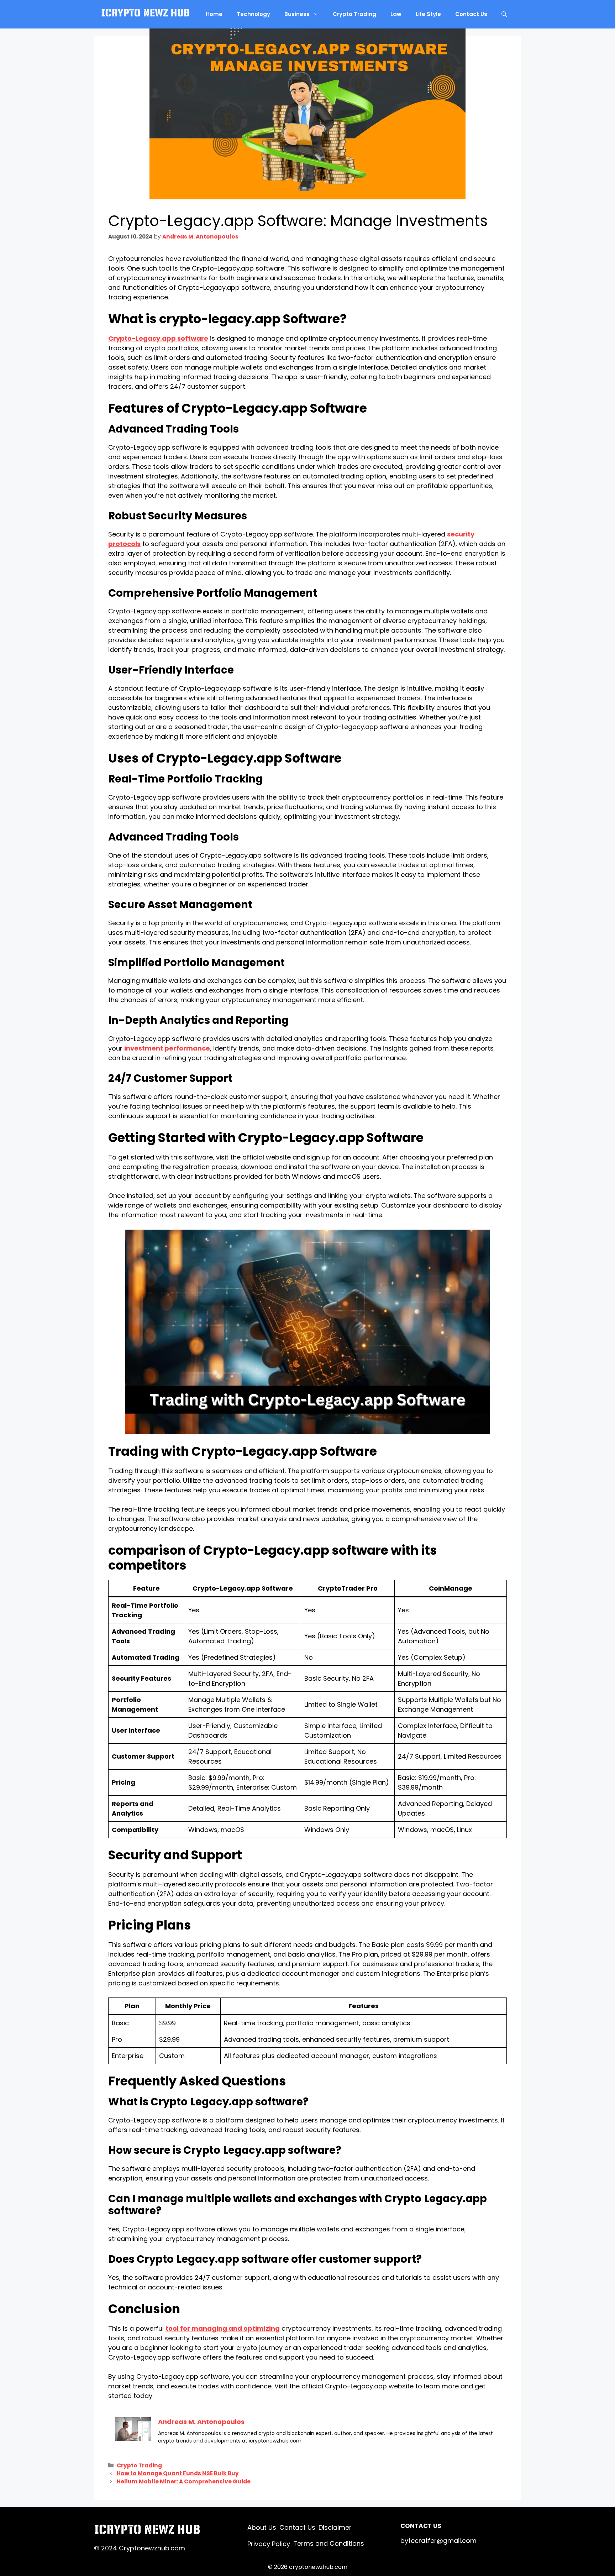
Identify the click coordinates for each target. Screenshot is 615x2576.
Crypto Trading (354, 14)
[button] (504, 14)
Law (396, 14)
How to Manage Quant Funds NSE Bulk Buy (178, 2473)
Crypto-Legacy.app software (158, 338)
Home (214, 14)
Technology (253, 14)
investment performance (167, 1048)
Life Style (428, 14)
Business (297, 14)
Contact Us (471, 14)
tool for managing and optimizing (223, 2328)
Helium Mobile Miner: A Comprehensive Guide (184, 2481)
